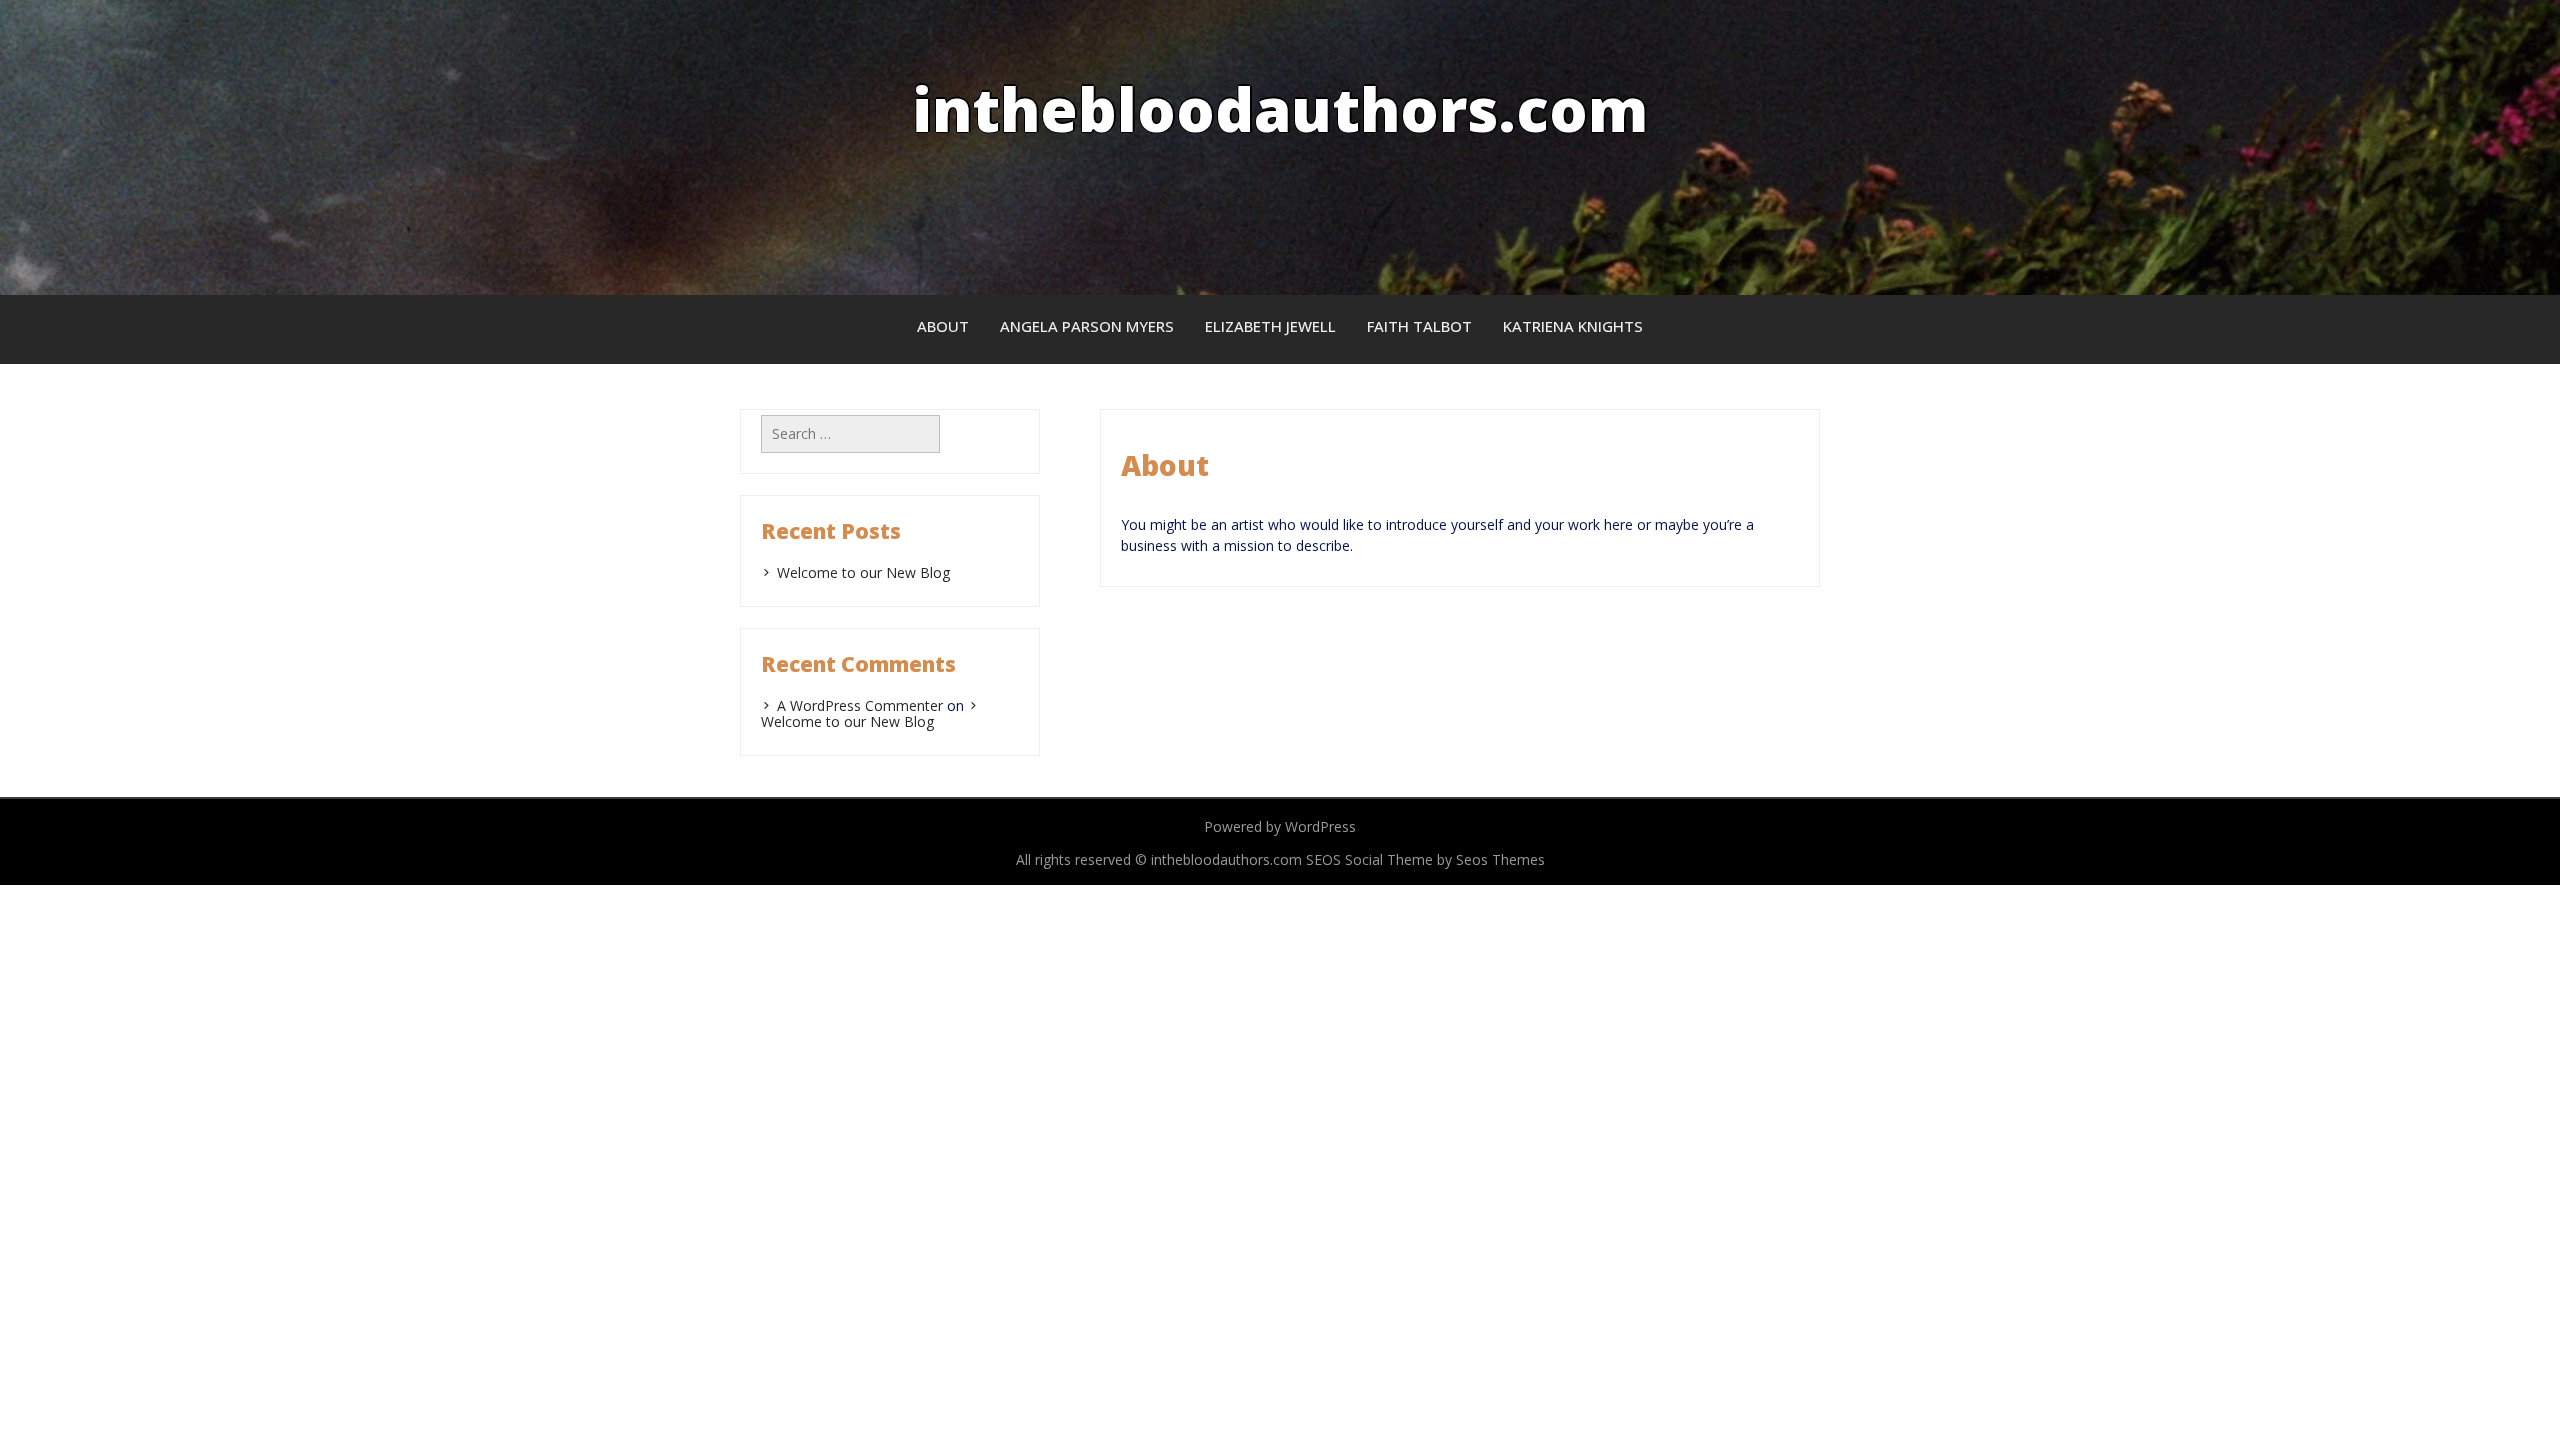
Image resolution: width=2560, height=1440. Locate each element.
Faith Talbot (1419, 326)
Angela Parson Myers (1087, 326)
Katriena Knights (1573, 326)
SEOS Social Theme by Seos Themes (1425, 859)
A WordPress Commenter (860, 705)
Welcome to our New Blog (863, 572)
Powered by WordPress (1280, 826)
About (943, 326)
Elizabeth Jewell (1270, 326)
